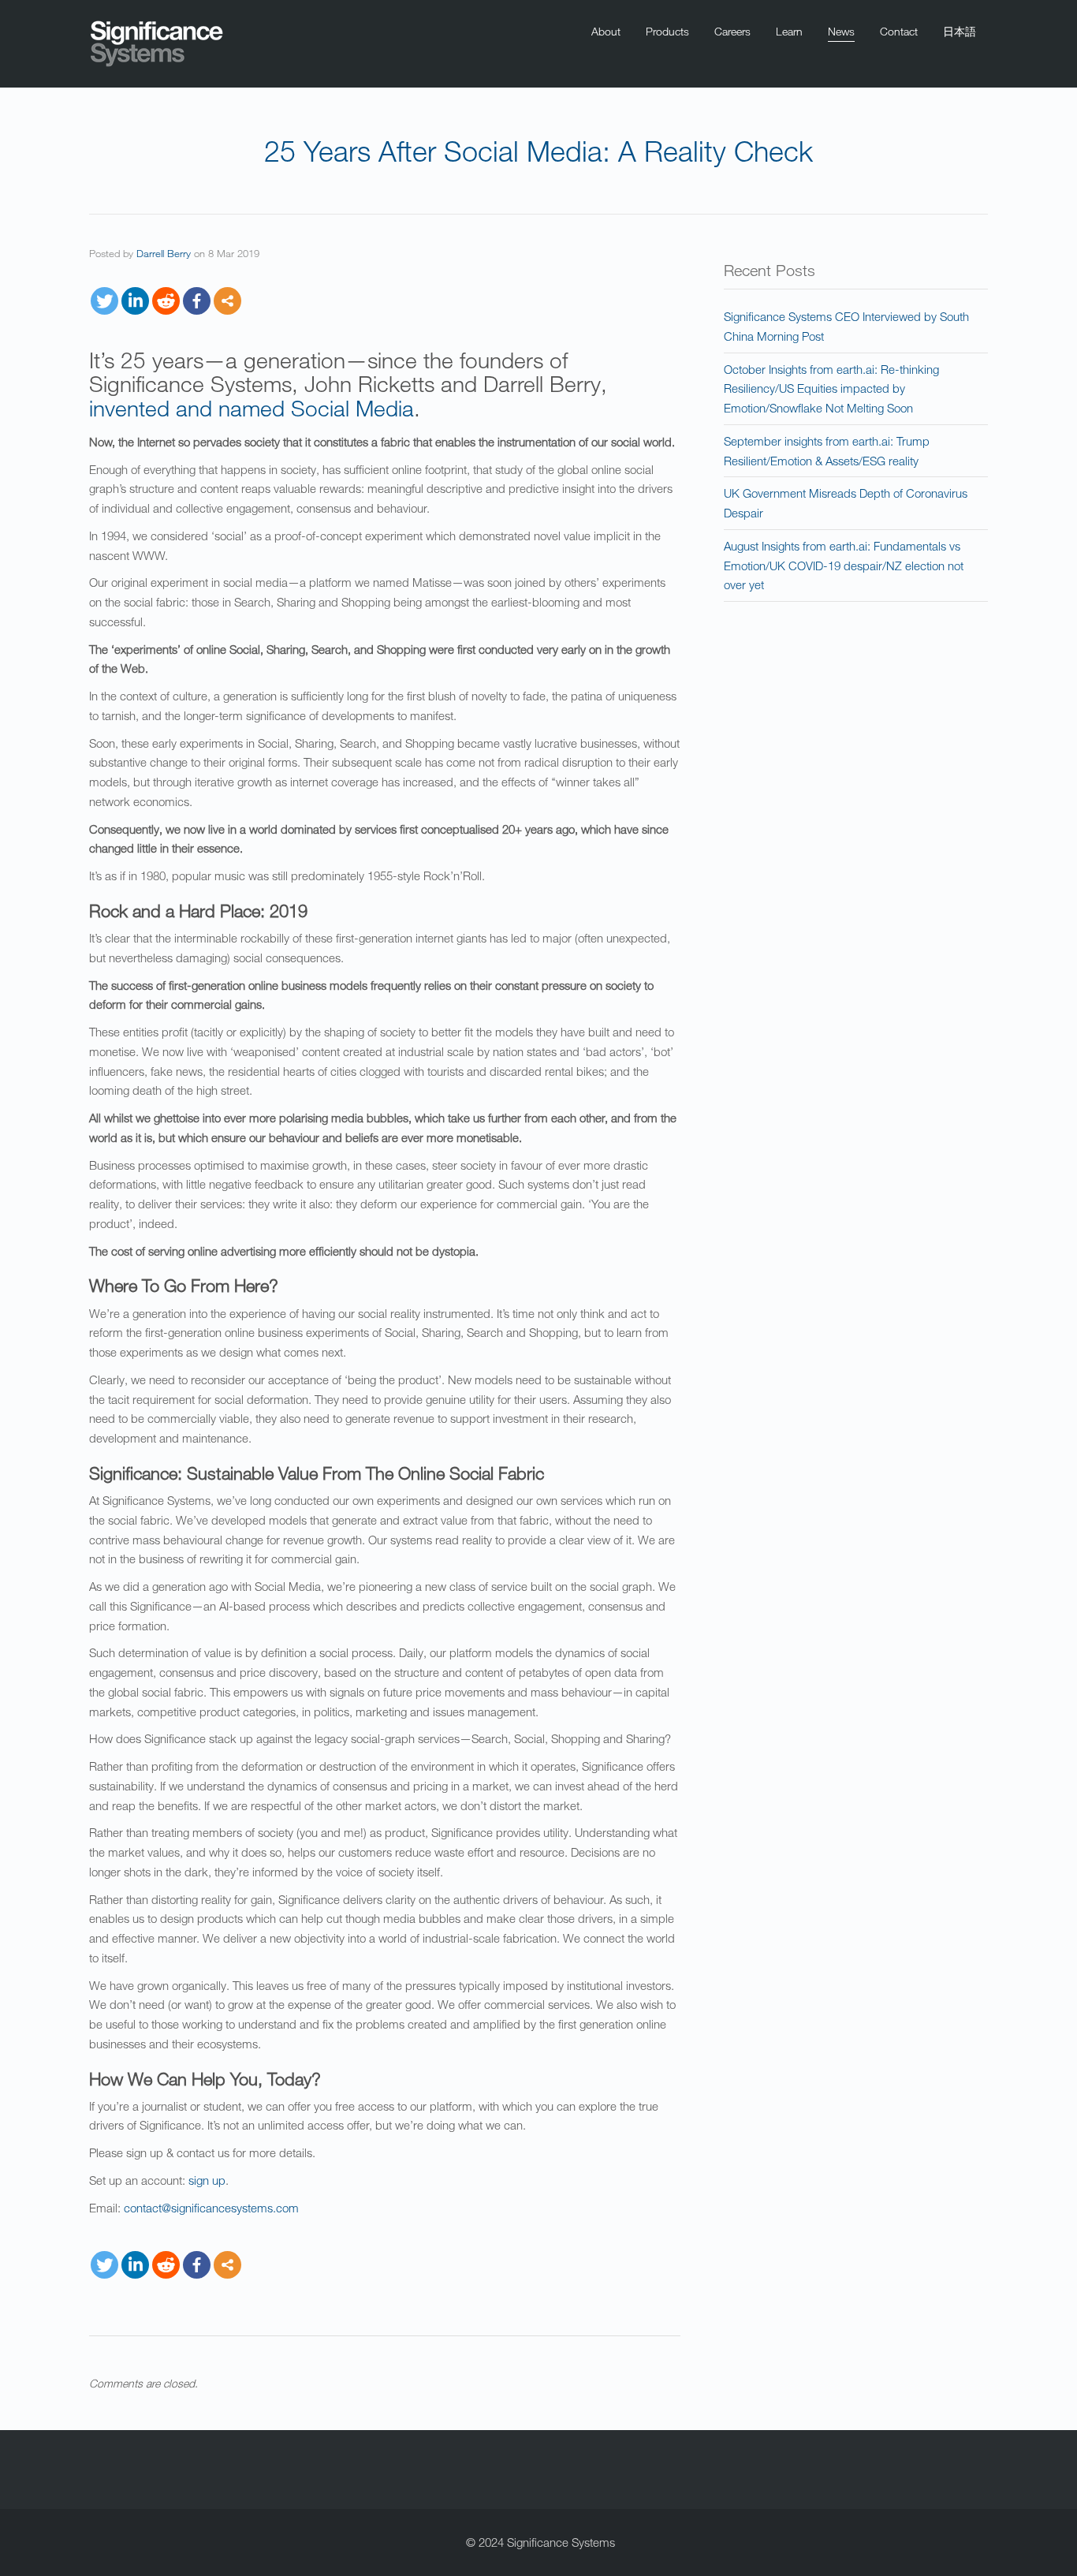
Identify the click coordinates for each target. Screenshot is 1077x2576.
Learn (789, 31)
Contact (899, 31)
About (606, 31)
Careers (732, 31)
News (841, 31)
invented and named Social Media (252, 408)
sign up (207, 2180)
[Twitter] (104, 301)
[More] (227, 301)
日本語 (960, 31)
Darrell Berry (164, 253)
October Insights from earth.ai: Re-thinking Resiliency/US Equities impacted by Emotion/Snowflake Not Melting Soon (831, 389)
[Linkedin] (135, 301)
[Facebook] (197, 301)
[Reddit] (166, 301)
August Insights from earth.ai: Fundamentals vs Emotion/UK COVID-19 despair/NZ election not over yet (844, 566)
